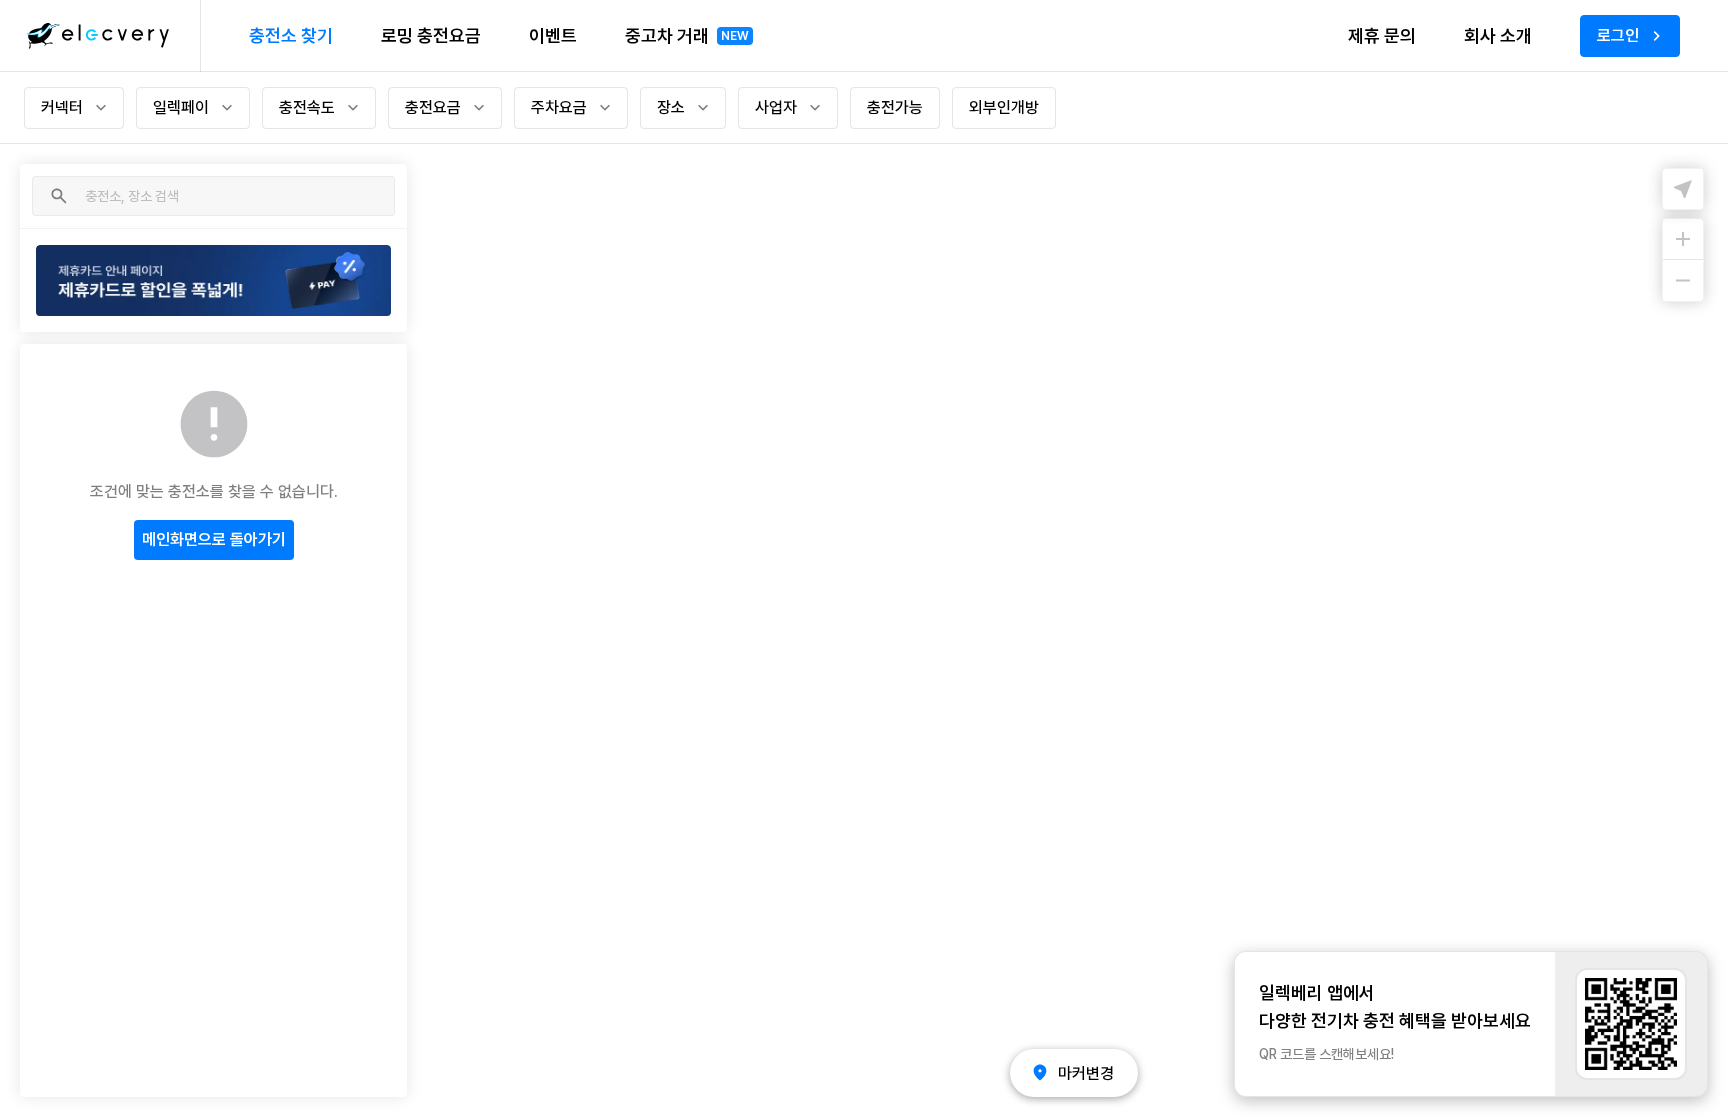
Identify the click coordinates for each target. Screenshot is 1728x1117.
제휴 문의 (1382, 35)
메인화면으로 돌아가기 (214, 539)
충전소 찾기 (291, 35)
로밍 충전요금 (431, 35)
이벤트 (553, 35)
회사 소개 (1498, 35)
